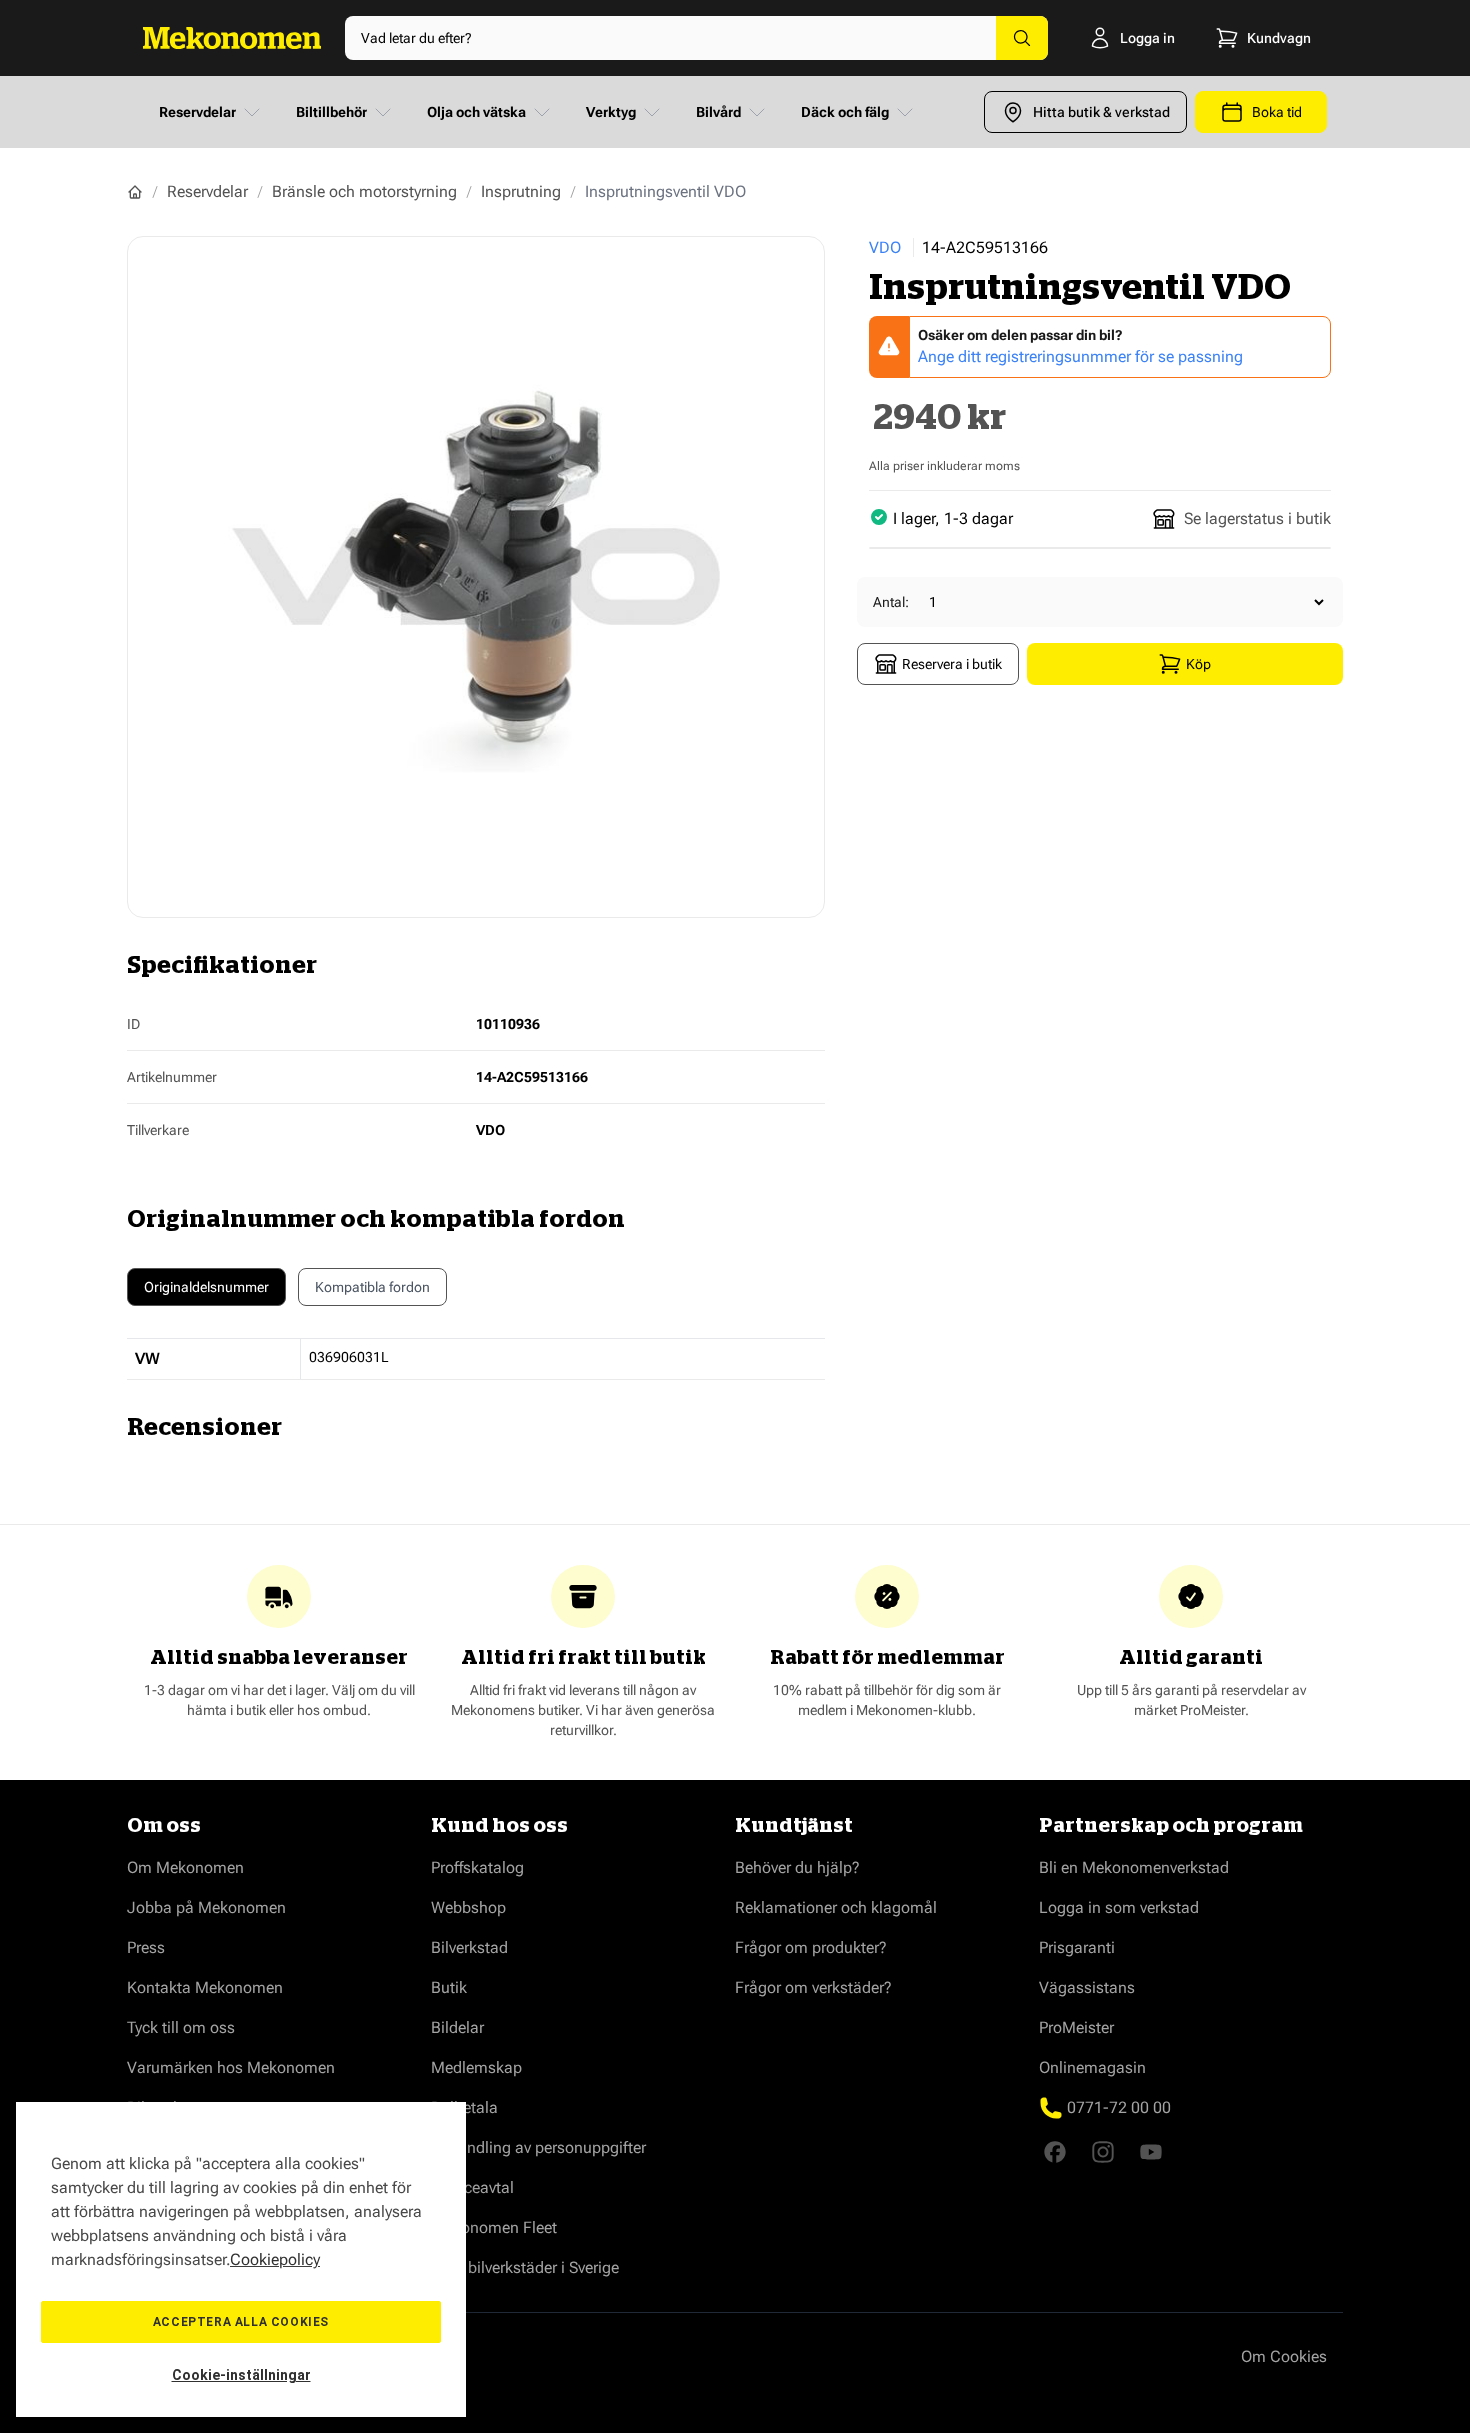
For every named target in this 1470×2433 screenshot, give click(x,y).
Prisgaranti (1077, 1947)
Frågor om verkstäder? (813, 1987)
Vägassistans (1087, 1987)
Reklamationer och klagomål (836, 1907)
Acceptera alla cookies (241, 2322)
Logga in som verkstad (1119, 1907)
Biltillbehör (331, 112)
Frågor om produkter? (811, 1947)
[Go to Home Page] (135, 192)
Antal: (891, 602)
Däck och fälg (845, 112)
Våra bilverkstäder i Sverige (525, 2267)
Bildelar (457, 2027)
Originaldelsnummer (206, 1287)
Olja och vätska (476, 112)
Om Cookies (1284, 2356)
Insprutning (521, 191)
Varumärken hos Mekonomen (231, 2067)
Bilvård (718, 112)
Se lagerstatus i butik (1257, 518)
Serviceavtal (472, 2187)
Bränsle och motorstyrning (364, 191)
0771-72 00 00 (1119, 2107)
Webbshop (468, 1907)
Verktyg (611, 112)
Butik (449, 1987)
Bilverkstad (469, 1947)
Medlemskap (476, 2067)
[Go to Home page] (232, 38)
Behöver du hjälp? (797, 1867)
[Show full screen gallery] (476, 577)
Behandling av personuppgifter (538, 2147)
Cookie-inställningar (241, 2375)
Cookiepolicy (275, 2259)
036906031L (349, 1357)
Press (146, 1947)
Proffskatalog (477, 1867)
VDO (885, 247)
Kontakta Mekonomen (205, 1987)
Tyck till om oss (181, 2027)
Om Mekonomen (185, 1867)
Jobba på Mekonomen (206, 1907)
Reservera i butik (952, 664)
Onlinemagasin (1092, 2067)
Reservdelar (197, 112)
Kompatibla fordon (372, 1287)
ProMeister (1076, 2027)
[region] (241, 2259)
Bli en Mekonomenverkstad (1134, 1867)
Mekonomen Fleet (494, 2227)
